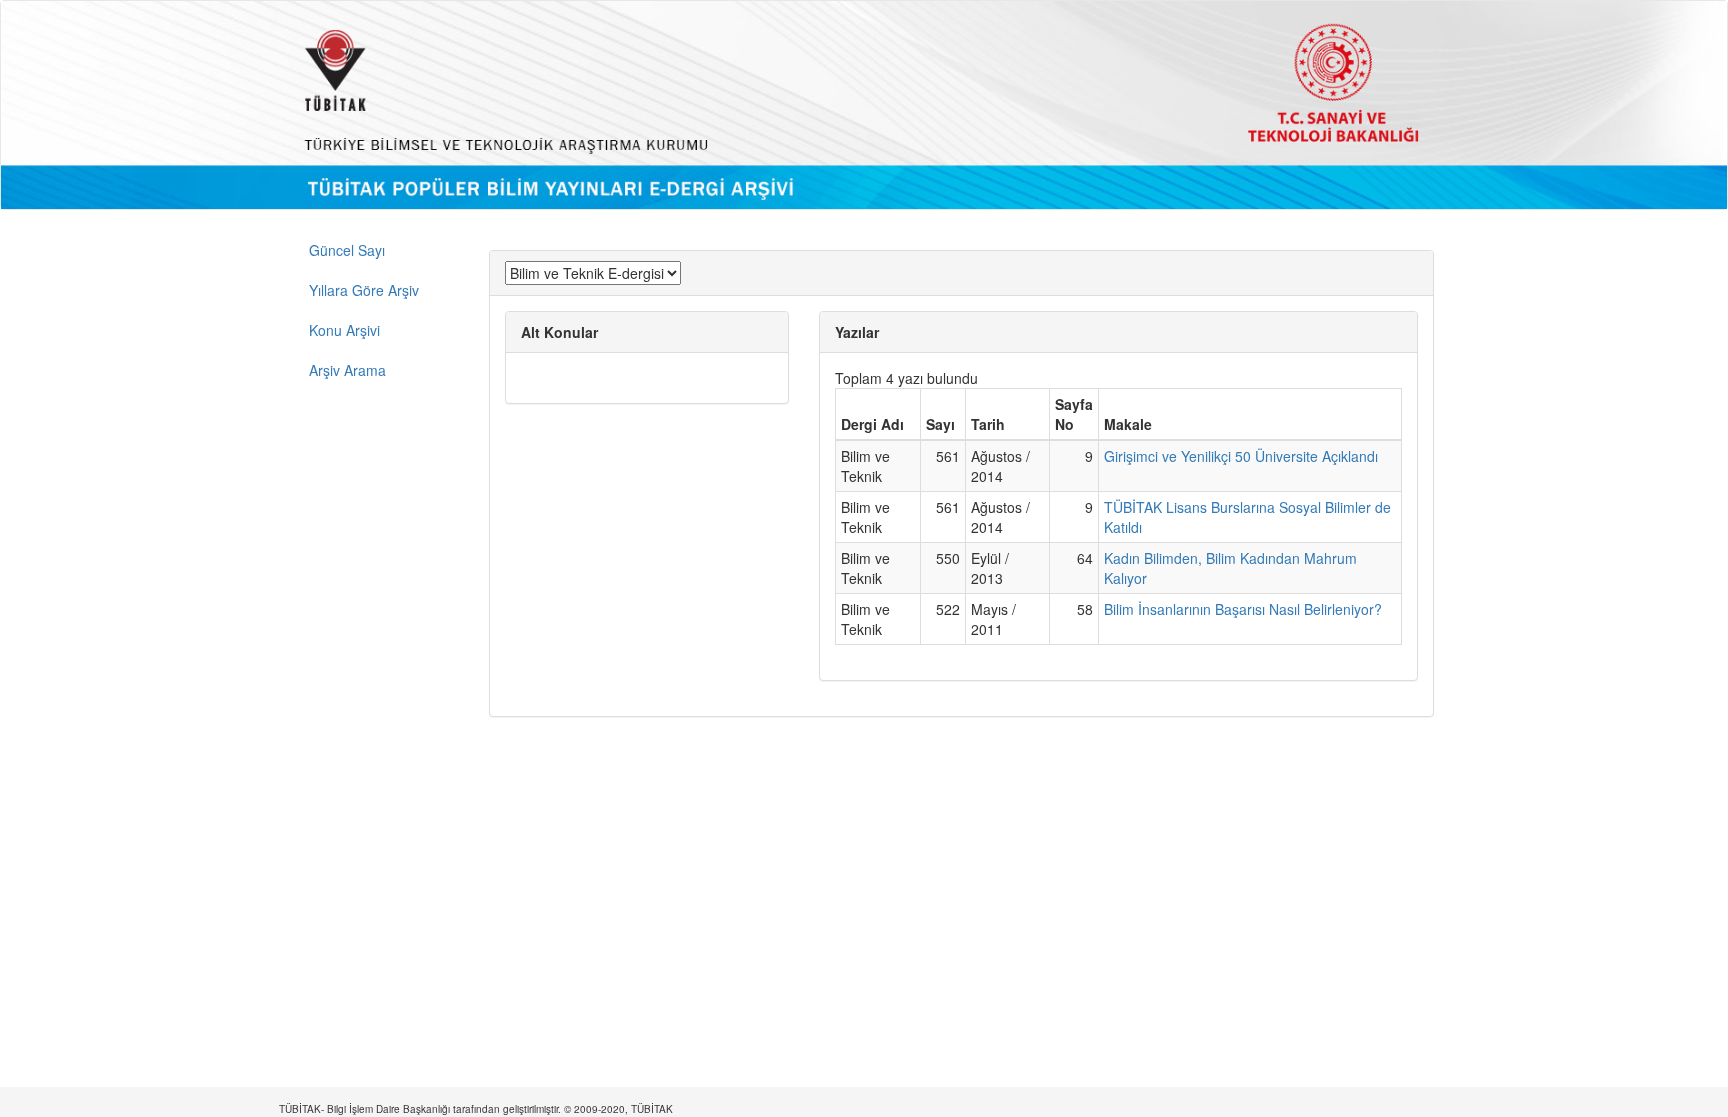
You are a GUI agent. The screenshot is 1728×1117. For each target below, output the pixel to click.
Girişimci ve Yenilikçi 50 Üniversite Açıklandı (1241, 456)
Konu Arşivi (344, 330)
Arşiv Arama (347, 370)
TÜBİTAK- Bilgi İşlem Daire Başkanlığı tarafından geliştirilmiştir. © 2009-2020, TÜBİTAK (476, 1109)
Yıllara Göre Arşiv (364, 290)
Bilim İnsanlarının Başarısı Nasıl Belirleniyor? (1243, 609)
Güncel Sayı (347, 250)
